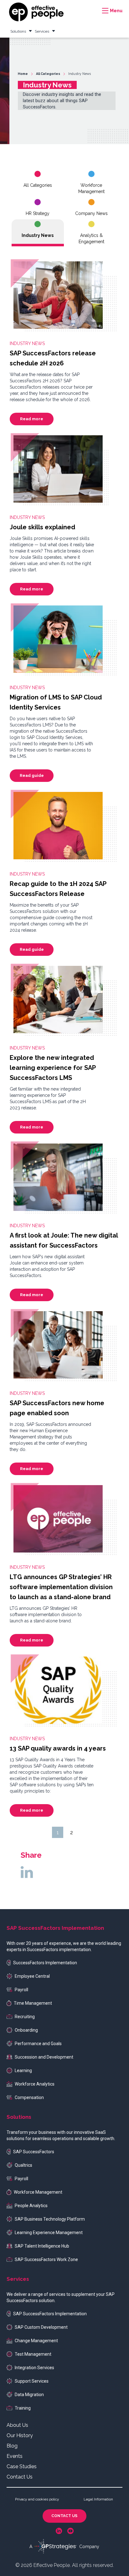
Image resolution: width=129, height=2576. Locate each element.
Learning (23, 2071)
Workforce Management (91, 188)
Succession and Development (44, 2057)
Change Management (36, 2341)
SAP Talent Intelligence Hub (42, 2246)
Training (23, 2408)
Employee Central (32, 1976)
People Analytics (31, 2206)
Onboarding (26, 2030)
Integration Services (34, 2368)
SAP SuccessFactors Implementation (50, 2314)
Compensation (29, 2097)
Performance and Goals (38, 2044)
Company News (91, 213)
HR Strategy (38, 213)
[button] (111, 11)
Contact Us (20, 2477)
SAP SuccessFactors (34, 2152)
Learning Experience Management (49, 2233)
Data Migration (29, 2395)
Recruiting (25, 2017)
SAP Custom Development (41, 2327)
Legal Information (98, 2499)
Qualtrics (23, 2165)
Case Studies (22, 2466)
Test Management (33, 2354)
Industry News (38, 235)
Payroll (21, 1990)
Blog (12, 2446)
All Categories (38, 185)
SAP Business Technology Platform (50, 2219)
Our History (20, 2435)
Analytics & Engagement (91, 238)
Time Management (33, 2003)
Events (15, 2456)
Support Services (32, 2381)
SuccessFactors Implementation (45, 1963)
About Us (17, 2425)
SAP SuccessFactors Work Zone (46, 2259)
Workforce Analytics (35, 2084)
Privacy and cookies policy (37, 2499)
